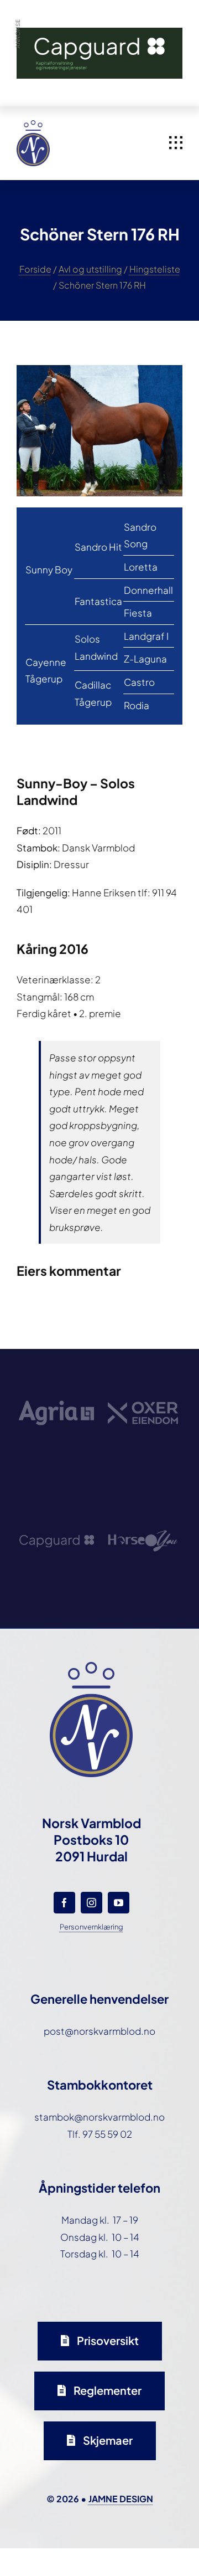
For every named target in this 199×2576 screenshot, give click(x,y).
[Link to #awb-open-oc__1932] (176, 143)
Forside (35, 269)
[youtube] (119, 1903)
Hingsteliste (155, 269)
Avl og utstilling (90, 269)
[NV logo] (33, 125)
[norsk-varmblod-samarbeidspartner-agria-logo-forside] (56, 1376)
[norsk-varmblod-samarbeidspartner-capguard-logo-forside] (56, 1503)
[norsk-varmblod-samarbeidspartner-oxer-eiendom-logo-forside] (143, 1376)
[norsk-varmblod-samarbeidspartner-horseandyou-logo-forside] (143, 1503)
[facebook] (64, 1903)
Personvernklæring (91, 1927)
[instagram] (91, 1903)
